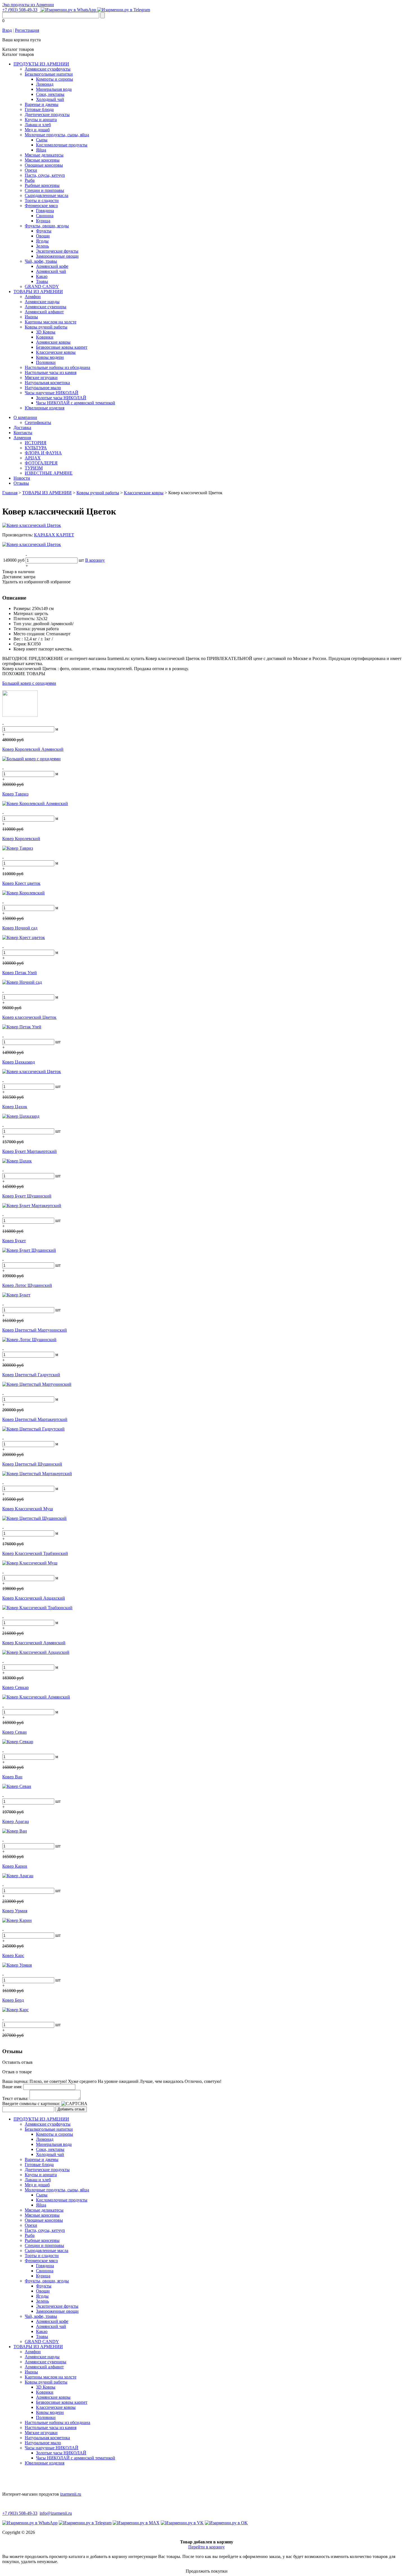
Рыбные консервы (42, 185)
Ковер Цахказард (19, 1062)
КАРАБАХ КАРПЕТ (54, 535)
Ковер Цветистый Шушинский (32, 1464)
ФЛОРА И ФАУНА (43, 453)
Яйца (41, 150)
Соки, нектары (50, 94)
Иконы (31, 317)
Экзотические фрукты (57, 251)
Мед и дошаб (37, 130)
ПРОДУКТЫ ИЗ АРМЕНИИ (41, 64)
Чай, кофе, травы (41, 261)
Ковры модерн (50, 357)
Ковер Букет (14, 1241)
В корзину (95, 560)
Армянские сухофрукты (48, 69)
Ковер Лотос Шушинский (27, 1285)
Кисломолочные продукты (62, 145)
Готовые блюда (39, 109)
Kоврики (45, 337)
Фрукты (44, 231)
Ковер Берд (13, 2000)
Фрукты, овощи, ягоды (47, 226)
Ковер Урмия (15, 1911)
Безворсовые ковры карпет (62, 347)
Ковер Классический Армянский (34, 1643)
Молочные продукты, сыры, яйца (57, 135)
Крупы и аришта (41, 120)
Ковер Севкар (15, 1687)
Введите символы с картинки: (31, 2104)
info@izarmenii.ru (56, 2513)
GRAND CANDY (42, 286)
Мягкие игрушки (41, 377)
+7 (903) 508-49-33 (20, 10)
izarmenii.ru (71, 2494)
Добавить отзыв (71, 2109)
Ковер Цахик (15, 1107)
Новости (22, 478)
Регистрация (27, 30)
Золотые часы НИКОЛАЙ (61, 398)
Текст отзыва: (15, 2098)
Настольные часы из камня (51, 372)
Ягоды (42, 241)
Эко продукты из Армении (28, 5)
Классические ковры (56, 352)
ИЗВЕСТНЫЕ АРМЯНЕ (49, 473)
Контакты (23, 433)
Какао (42, 276)
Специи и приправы (44, 190)
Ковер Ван (12, 1777)
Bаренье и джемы (42, 104)
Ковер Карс (13, 1955)
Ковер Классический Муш (28, 1509)
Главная (10, 493)
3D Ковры (46, 332)
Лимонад (45, 84)
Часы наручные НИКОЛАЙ (52, 393)
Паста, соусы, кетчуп (45, 175)
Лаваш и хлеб (38, 125)
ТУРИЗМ (34, 468)
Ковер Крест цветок (21, 883)
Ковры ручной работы (46, 327)
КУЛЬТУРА (36, 448)
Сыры (42, 140)
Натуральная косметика (47, 383)
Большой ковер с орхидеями (29, 683)
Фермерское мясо (41, 206)
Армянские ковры (53, 342)
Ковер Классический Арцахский (34, 1598)
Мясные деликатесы (44, 155)
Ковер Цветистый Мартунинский (35, 1330)
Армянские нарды (42, 302)
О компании (25, 417)
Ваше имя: (12, 2087)
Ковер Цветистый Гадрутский (31, 1375)
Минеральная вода (54, 89)
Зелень (42, 246)
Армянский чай (51, 271)
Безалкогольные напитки (49, 74)
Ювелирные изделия (45, 408)
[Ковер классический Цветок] (32, 525)
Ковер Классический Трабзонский (35, 1553)
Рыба (30, 180)
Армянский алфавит (44, 312)
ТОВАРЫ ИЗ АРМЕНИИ (38, 292)
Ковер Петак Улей (20, 973)
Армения (22, 438)
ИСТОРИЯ (36, 443)
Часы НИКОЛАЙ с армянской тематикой (76, 403)
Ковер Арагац (16, 1821)
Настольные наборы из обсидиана (57, 367)
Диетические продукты (47, 114)
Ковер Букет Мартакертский (29, 1151)
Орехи (31, 170)
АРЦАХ (33, 458)
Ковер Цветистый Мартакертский (35, 1419)
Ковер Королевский (21, 839)
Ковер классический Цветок (29, 1017)
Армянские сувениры (46, 307)
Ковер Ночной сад (20, 928)
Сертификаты (38, 422)
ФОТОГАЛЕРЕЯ (41, 463)
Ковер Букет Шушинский (27, 1196)
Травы (42, 281)
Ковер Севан (14, 1732)
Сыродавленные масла (46, 195)
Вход (7, 30)
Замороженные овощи (57, 256)
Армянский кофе (52, 266)
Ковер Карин (15, 1866)
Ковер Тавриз (15, 794)
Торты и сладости (42, 200)
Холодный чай (50, 99)
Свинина (45, 216)
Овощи (43, 236)
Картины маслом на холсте (51, 322)
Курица (43, 221)
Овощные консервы (44, 165)
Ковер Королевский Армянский (33, 749)
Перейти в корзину (206, 2547)
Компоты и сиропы (55, 79)
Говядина (45, 211)
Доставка (22, 428)
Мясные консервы (42, 160)
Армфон (33, 297)
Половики (46, 362)
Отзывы (21, 483)
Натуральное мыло (43, 388)
